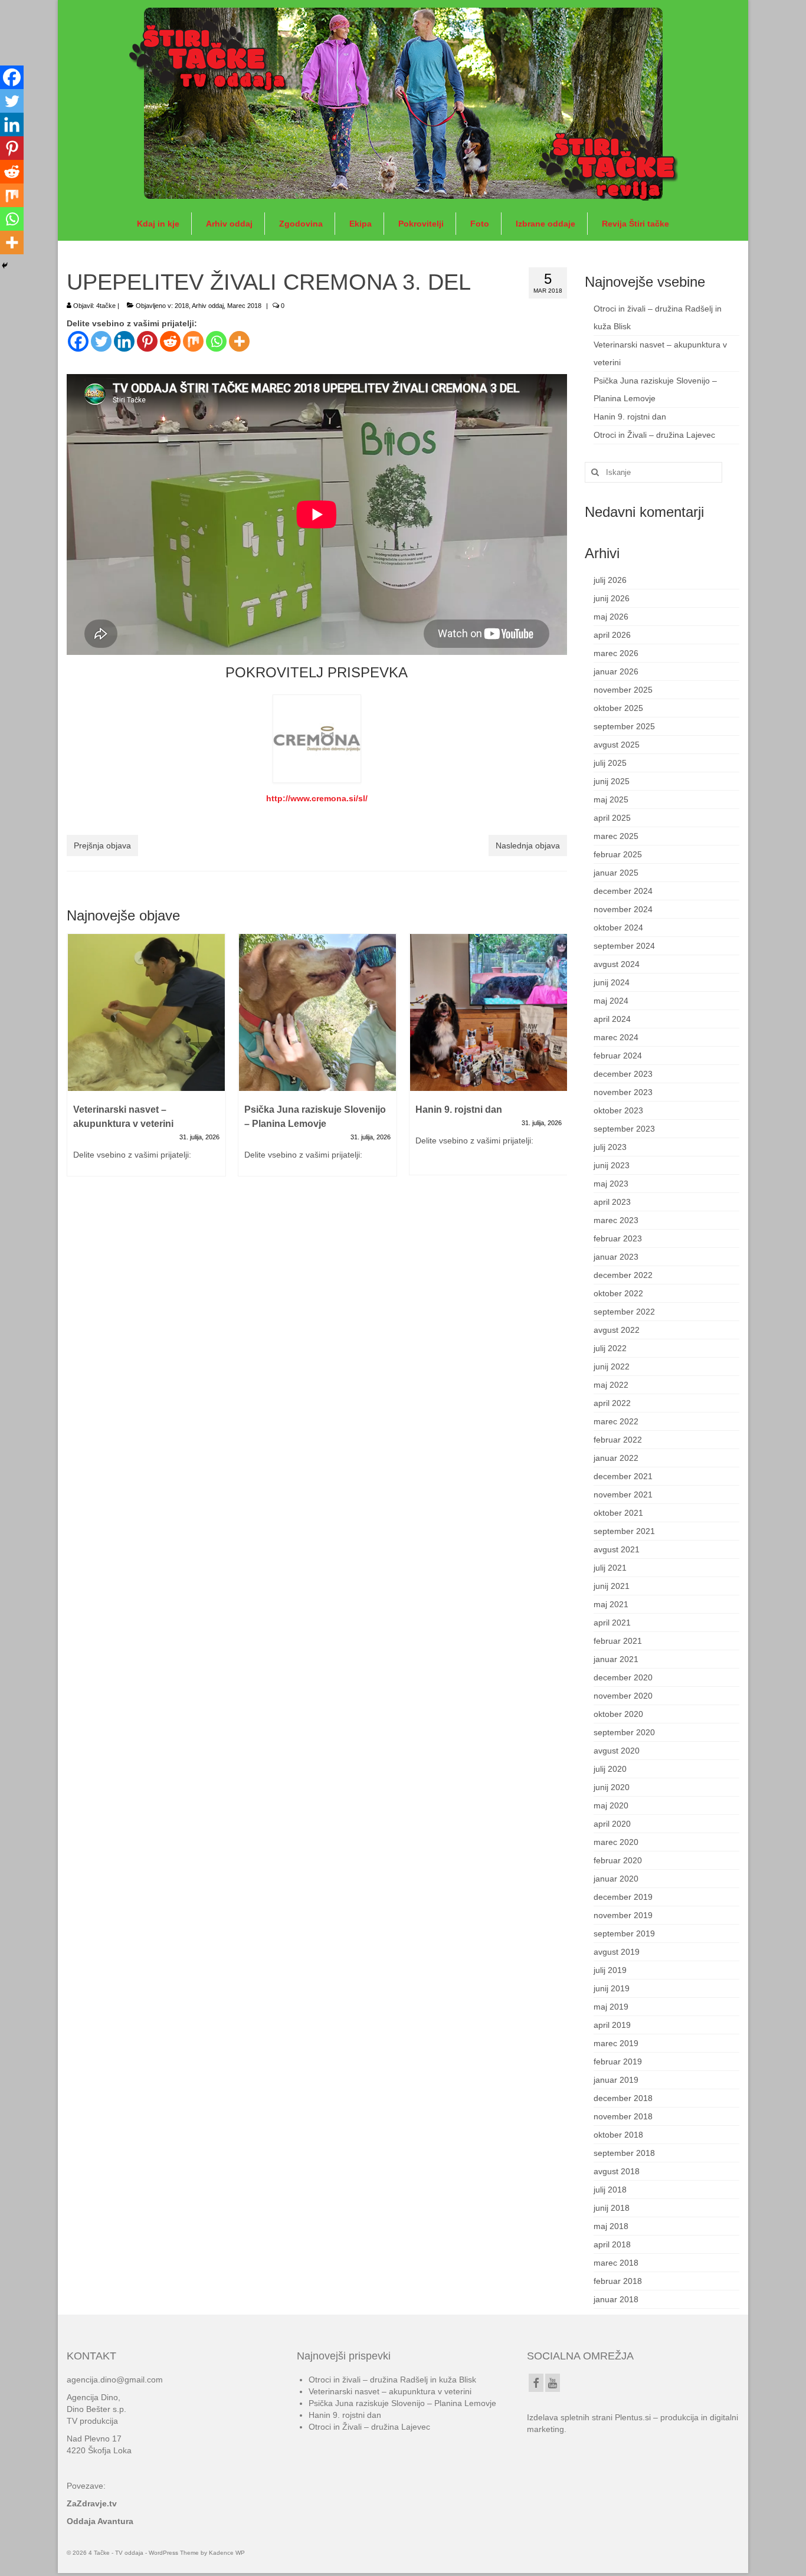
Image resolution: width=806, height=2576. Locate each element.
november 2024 (623, 909)
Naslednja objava (528, 845)
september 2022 (624, 1312)
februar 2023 (618, 1238)
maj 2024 (611, 1001)
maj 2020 (611, 1805)
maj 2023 (611, 1184)
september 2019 (624, 1933)
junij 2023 (612, 1165)
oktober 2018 (618, 2135)
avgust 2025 (617, 745)
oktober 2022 (618, 1293)
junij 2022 (612, 1366)
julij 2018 (610, 2190)
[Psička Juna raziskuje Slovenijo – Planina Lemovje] (317, 1012)
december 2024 (623, 891)
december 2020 (623, 1677)
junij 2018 (612, 2208)
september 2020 (624, 1732)
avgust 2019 (617, 1952)
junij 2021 (612, 1586)
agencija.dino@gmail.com (115, 2380)
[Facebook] (78, 341)
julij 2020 (610, 1769)
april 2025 (612, 818)
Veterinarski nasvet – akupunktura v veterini (390, 2391)
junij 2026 (612, 598)
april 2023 (612, 1202)
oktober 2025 (618, 708)
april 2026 (612, 635)
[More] (239, 341)
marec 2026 (616, 653)
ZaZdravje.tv (92, 2503)
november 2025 (623, 690)
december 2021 (623, 1476)
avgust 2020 (617, 1751)
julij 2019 (610, 1970)
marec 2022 (616, 1421)
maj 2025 (611, 799)
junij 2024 (612, 982)
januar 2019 (616, 2080)
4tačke (106, 306)
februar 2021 (618, 1641)
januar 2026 (616, 671)
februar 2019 (618, 2062)
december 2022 (623, 1275)
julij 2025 (610, 763)
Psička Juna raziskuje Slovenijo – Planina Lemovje (402, 2403)
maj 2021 (611, 1604)
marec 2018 (616, 2263)
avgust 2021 (617, 1549)
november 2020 (623, 1696)
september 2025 (624, 726)
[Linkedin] (124, 341)
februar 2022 (618, 1440)
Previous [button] (77, 1061)
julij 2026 (610, 580)
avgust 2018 (617, 2171)
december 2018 (623, 2098)
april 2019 (612, 2025)
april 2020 (612, 1824)
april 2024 (612, 1019)
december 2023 (623, 1074)
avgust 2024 (617, 964)
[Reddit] (170, 341)
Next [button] (557, 1061)
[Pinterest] (147, 341)
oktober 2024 (618, 928)
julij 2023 (610, 1147)
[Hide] (5, 266)
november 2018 (623, 2116)
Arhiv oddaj (208, 306)
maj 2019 (611, 2007)
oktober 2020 (618, 1714)
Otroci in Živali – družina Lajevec (654, 435)
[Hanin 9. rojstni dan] (489, 1012)
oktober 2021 (618, 1513)
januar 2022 (616, 1458)
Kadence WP (227, 2553)
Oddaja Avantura (100, 2521)
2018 (182, 306)
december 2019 (623, 1897)
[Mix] (193, 341)
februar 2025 (618, 854)
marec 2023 (616, 1220)
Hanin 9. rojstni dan (630, 417)
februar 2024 (618, 1056)
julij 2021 (610, 1568)
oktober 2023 (618, 1110)
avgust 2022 (617, 1330)
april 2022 (612, 1403)
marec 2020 (616, 1842)
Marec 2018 (244, 306)
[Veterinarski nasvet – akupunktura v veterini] (146, 1012)
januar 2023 (616, 1257)
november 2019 (623, 1915)
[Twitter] (101, 341)
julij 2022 (610, 1348)
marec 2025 (616, 836)
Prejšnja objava (102, 845)
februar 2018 (618, 2281)
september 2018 (624, 2153)
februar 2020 (618, 1860)
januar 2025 (616, 873)
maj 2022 (611, 1385)
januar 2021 (616, 1659)
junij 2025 (612, 781)
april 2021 (612, 1623)
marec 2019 (616, 2043)
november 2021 (623, 1495)
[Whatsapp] (216, 341)
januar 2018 (616, 2299)
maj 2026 (611, 617)
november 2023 (623, 1092)
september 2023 (624, 1129)
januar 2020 (616, 1879)
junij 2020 (612, 1787)
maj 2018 (611, 2226)
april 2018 (612, 2244)
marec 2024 (616, 1037)
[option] (146, 1061)
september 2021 (624, 1531)
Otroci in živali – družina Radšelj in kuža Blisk (392, 2380)
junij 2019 (612, 1988)
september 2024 (624, 946)
